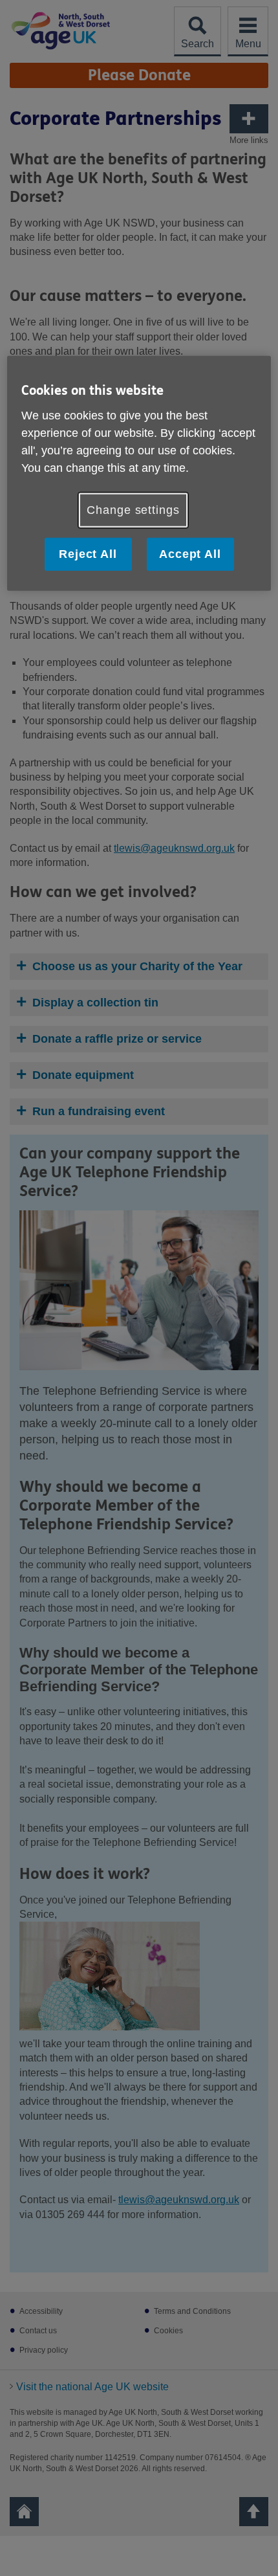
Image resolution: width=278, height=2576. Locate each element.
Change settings (133, 510)
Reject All (88, 554)
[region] (139, 473)
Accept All (190, 554)
